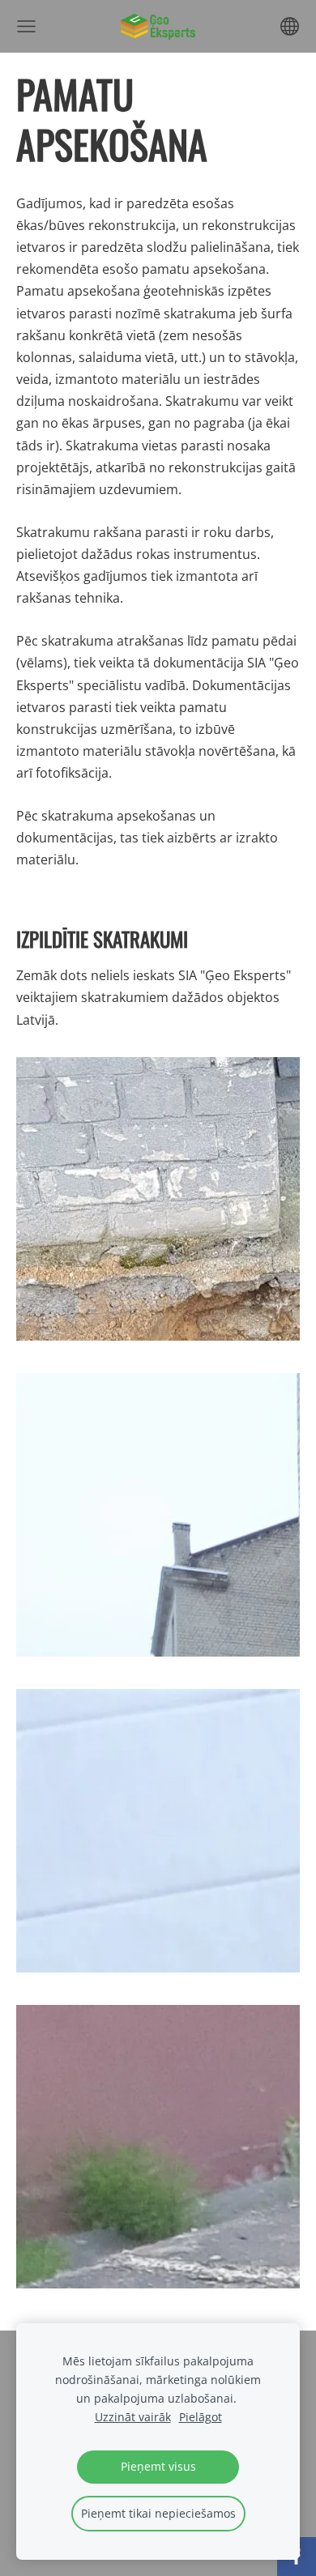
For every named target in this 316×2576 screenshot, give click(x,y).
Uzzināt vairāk (133, 2417)
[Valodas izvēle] (290, 26)
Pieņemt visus (158, 2466)
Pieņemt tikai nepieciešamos (158, 2513)
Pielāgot (201, 2417)
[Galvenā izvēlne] (26, 26)
